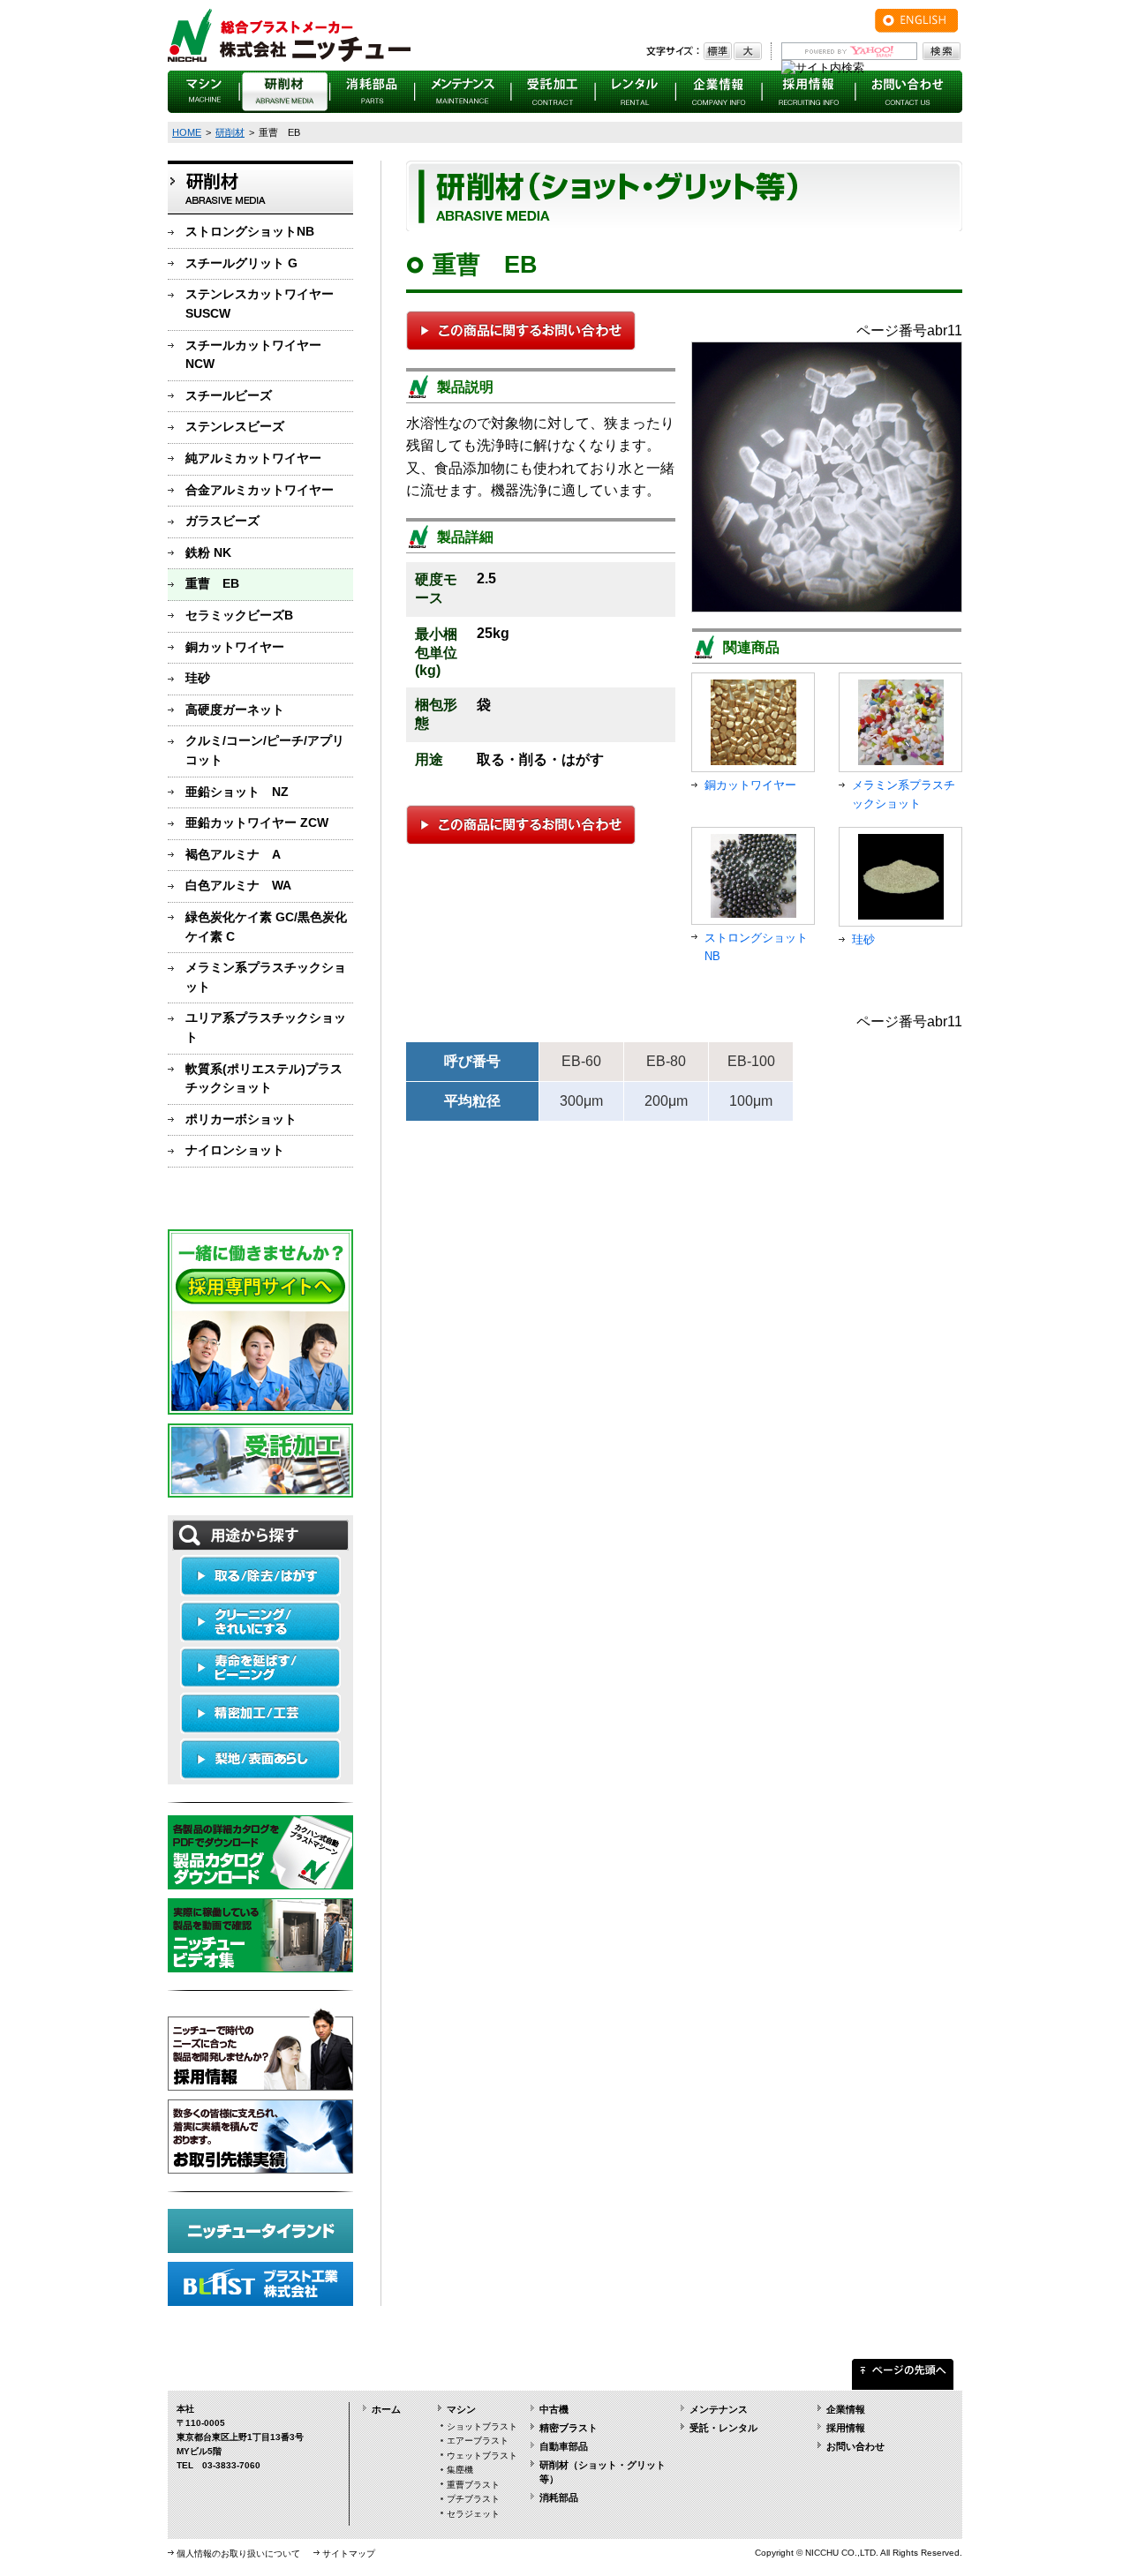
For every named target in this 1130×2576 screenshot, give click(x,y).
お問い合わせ (855, 2446)
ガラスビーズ (222, 521)
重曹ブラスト (473, 2485)
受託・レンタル (723, 2428)
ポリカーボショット (241, 1119)
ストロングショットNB (250, 231)
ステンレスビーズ (235, 426)
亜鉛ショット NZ (237, 792)
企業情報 (846, 2409)
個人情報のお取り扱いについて (238, 2553)
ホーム (386, 2409)
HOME (187, 132)
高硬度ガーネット (235, 710)
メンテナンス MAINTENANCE (463, 92)
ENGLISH (916, 21)
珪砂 (198, 678)
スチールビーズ (229, 395)
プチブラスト (473, 2499)
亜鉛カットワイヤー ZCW (257, 822)
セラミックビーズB (239, 615)
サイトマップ (349, 2553)
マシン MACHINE (204, 92)
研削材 (230, 132)
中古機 (554, 2409)
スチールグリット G (241, 263)
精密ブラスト (569, 2428)
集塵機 (460, 2470)
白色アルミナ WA (238, 885)
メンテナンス (719, 2409)
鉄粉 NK (208, 552)
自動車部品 (564, 2446)
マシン (461, 2409)
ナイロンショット (235, 1150)
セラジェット (473, 2514)
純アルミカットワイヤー (253, 458)
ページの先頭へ (903, 2370)
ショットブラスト (482, 2426)
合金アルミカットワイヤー (260, 490)
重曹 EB (212, 583)
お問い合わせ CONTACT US (909, 92)
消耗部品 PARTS (373, 92)
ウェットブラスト (482, 2456)
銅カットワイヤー (235, 647)
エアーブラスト (478, 2441)
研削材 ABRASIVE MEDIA (285, 92)
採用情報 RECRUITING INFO (809, 92)
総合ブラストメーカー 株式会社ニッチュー (289, 35)
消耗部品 (559, 2497)
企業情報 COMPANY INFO (719, 92)
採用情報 (846, 2428)
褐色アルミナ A (233, 854)
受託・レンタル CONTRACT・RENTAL (554, 92)
